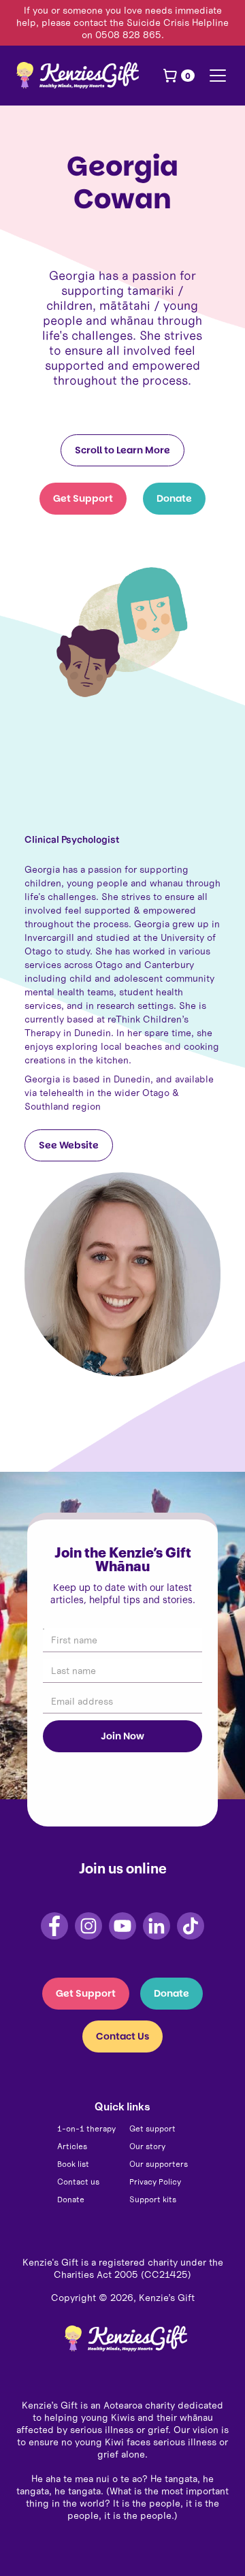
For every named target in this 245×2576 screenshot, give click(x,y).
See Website (69, 1145)
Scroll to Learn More (122, 450)
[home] (78, 75)
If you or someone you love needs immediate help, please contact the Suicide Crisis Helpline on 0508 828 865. (122, 22)
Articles (72, 2146)
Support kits (153, 2199)
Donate (174, 498)
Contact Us (122, 2036)
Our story (147, 2146)
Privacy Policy (155, 2181)
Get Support (83, 498)
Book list (73, 2164)
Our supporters (159, 2164)
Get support (152, 2128)
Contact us (78, 2181)
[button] (178, 76)
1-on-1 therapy (86, 2128)
